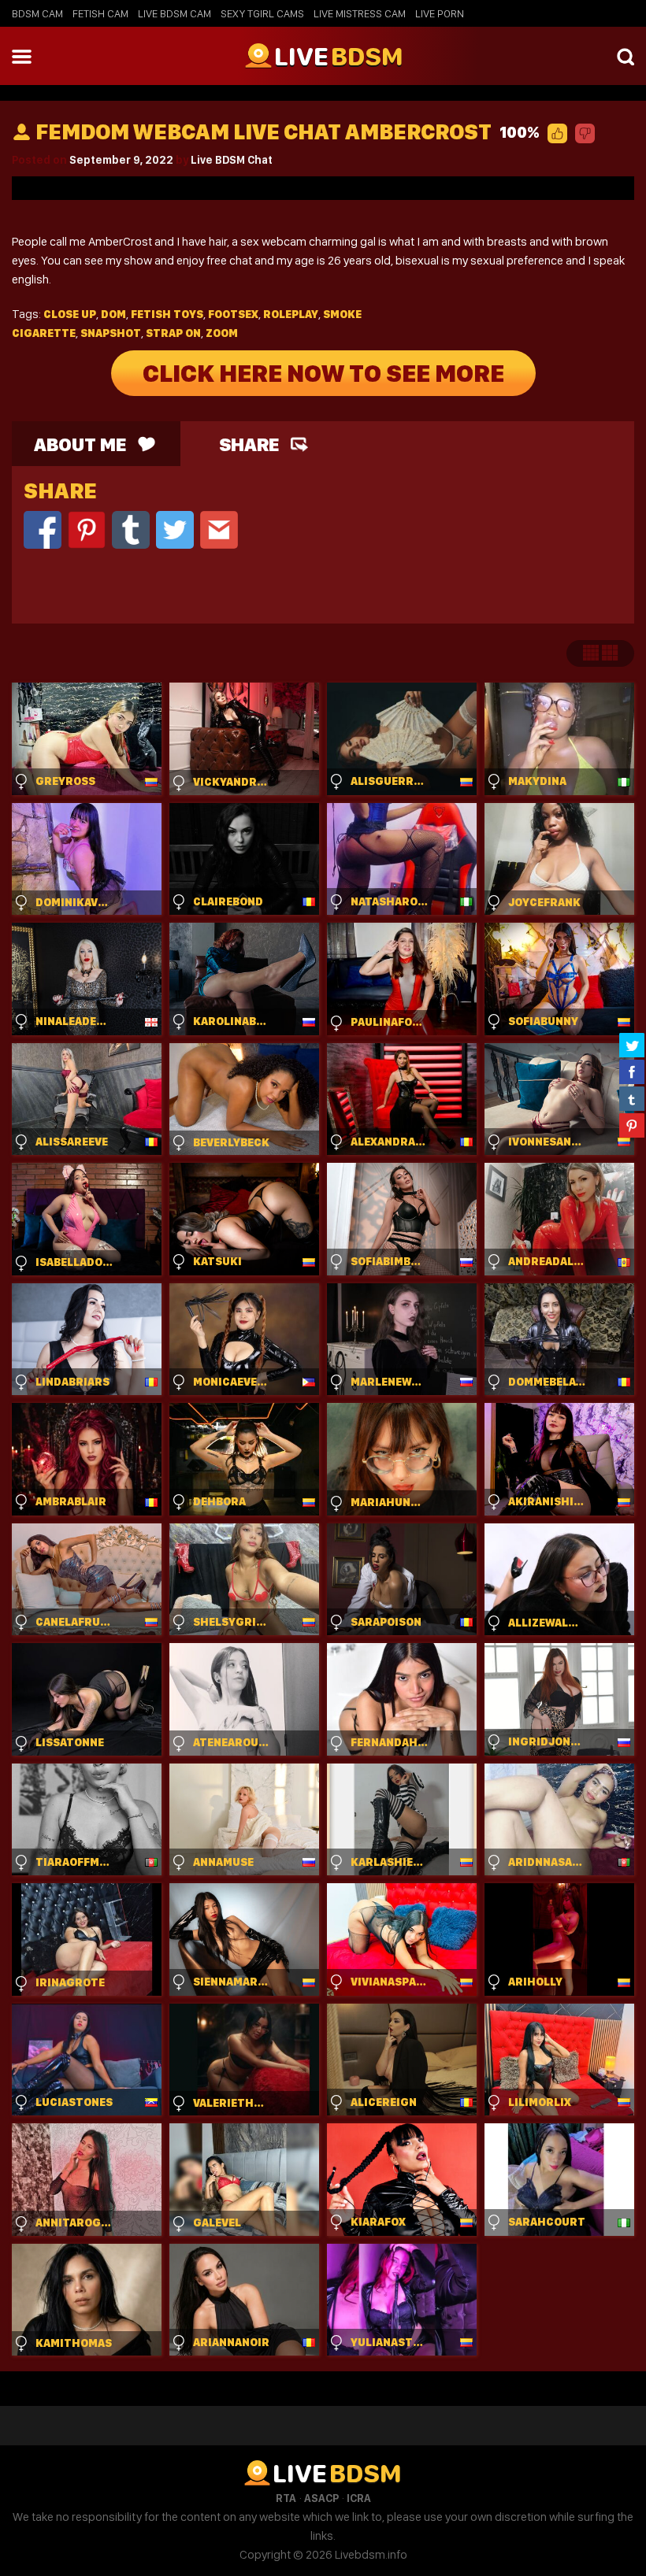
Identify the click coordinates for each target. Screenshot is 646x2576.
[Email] (219, 529)
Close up (70, 314)
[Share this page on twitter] (632, 1045)
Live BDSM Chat (232, 160)
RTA (286, 2498)
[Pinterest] (87, 529)
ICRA (359, 2498)
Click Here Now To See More (323, 373)
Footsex (233, 314)
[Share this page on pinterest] (632, 1125)
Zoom (222, 333)
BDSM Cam (37, 13)
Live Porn (440, 13)
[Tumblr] (131, 529)
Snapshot (111, 333)
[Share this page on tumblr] (632, 1098)
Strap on (173, 333)
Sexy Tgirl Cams (262, 13)
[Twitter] (175, 529)
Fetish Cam (100, 13)
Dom (113, 314)
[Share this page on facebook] (632, 1071)
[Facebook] (43, 529)
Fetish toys (167, 314)
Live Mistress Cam (360, 13)
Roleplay (291, 314)
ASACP (321, 2498)
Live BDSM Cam (174, 13)
